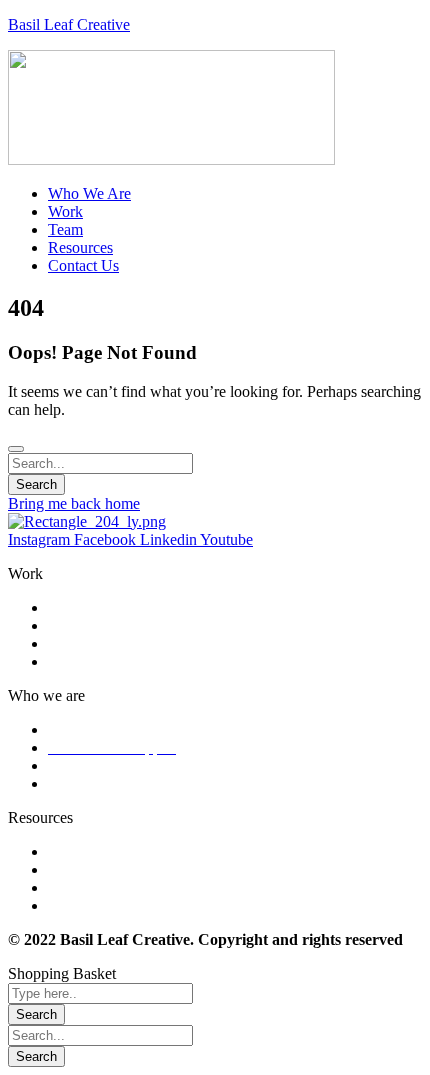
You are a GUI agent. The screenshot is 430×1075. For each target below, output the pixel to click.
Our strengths (90, 729)
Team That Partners (109, 783)
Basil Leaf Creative (69, 24)
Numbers (77, 765)
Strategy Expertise (105, 625)
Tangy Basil (86, 905)
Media (68, 887)
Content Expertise (104, 643)
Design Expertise (102, 607)
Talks (65, 869)
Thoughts (78, 851)
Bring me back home (74, 503)
